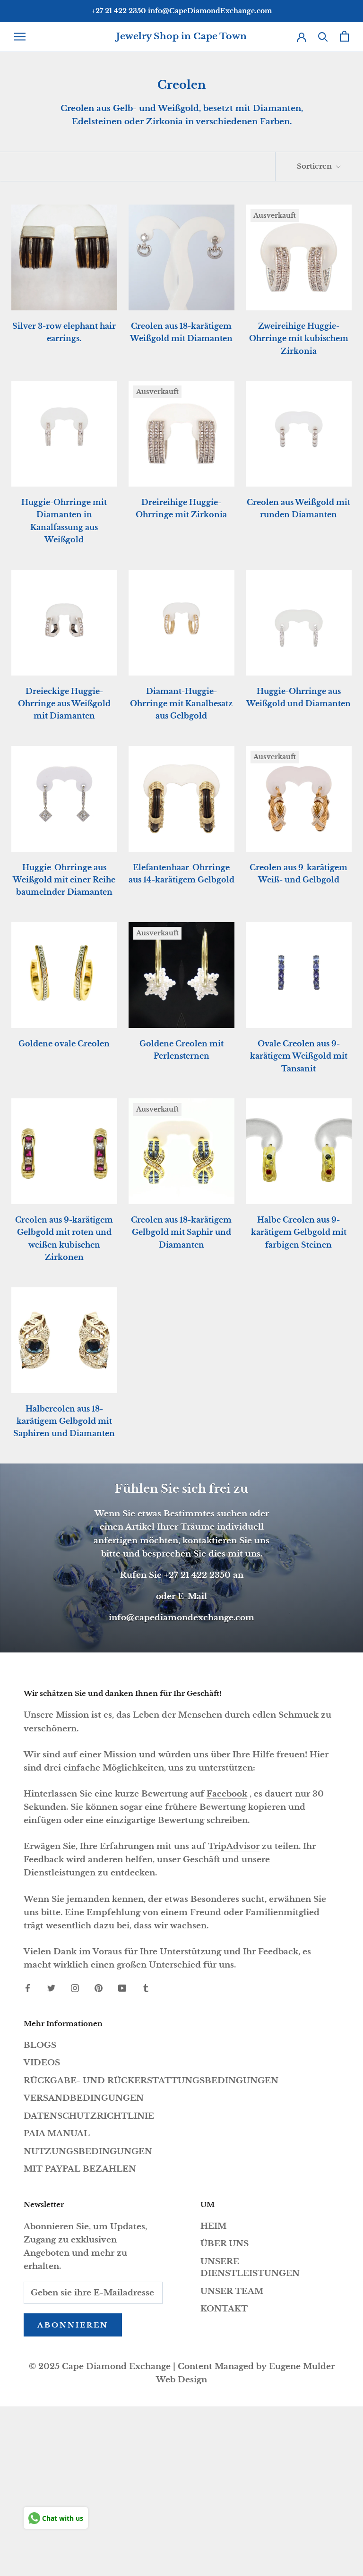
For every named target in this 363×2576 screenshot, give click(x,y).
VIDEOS (42, 2063)
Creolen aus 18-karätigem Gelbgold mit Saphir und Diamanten (181, 1232)
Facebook (227, 1794)
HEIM (213, 2226)
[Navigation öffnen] (20, 36)
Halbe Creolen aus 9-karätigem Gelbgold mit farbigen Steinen (299, 1232)
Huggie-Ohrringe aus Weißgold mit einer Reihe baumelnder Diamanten (64, 880)
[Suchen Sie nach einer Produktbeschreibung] (323, 36)
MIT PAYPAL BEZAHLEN (80, 2169)
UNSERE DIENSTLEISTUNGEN (250, 2268)
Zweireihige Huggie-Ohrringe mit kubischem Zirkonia (299, 338)
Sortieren (315, 166)
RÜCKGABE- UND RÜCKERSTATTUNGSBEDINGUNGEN (151, 2081)
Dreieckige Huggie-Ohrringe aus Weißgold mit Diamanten (64, 704)
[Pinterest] (99, 1988)
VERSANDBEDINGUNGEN (84, 2098)
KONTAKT (224, 2309)
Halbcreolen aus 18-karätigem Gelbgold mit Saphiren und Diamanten (64, 1421)
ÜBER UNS (225, 2244)
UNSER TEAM (232, 2291)
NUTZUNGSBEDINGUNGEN (88, 2152)
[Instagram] (75, 1988)
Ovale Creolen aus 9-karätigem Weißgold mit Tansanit (299, 1056)
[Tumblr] (146, 1988)
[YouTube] (122, 1988)
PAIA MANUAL (57, 2134)
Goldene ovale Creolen (64, 1044)
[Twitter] (51, 1988)
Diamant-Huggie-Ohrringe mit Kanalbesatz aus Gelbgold (181, 704)
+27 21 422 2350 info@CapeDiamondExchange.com (182, 11)
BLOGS (40, 2045)
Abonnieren (73, 2325)
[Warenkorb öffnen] (344, 36)
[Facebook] (28, 1988)
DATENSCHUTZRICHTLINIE (89, 2116)
